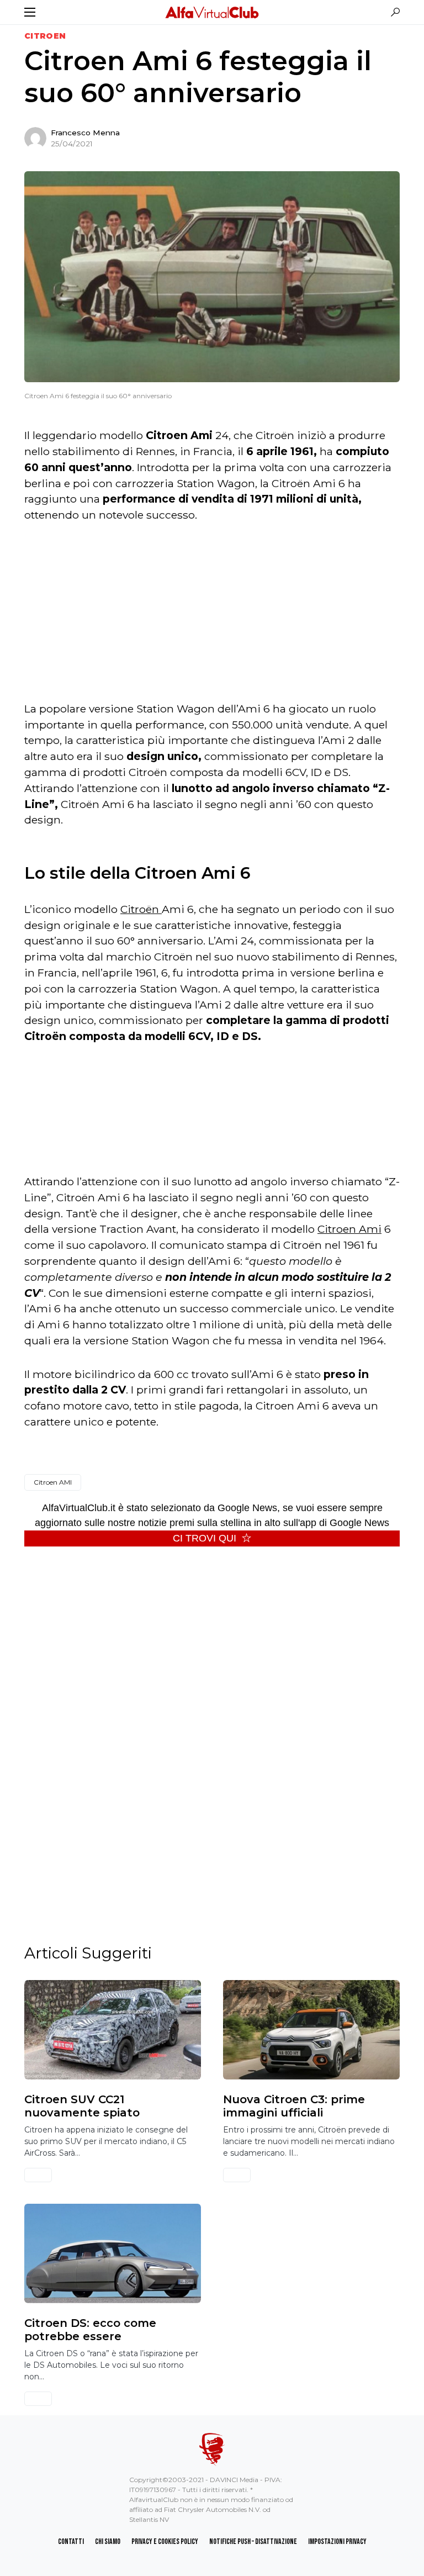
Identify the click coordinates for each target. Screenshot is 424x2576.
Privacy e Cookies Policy (165, 2541)
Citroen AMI (53, 1482)
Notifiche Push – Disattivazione (253, 2541)
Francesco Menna (85, 133)
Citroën (141, 909)
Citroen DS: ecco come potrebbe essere (90, 2330)
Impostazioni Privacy (337, 2541)
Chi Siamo (108, 2541)
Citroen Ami (349, 1229)
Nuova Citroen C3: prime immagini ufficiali (294, 2106)
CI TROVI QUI (205, 1538)
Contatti (71, 2541)
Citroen (45, 36)
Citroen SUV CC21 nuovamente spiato (82, 2106)
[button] (30, 12)
